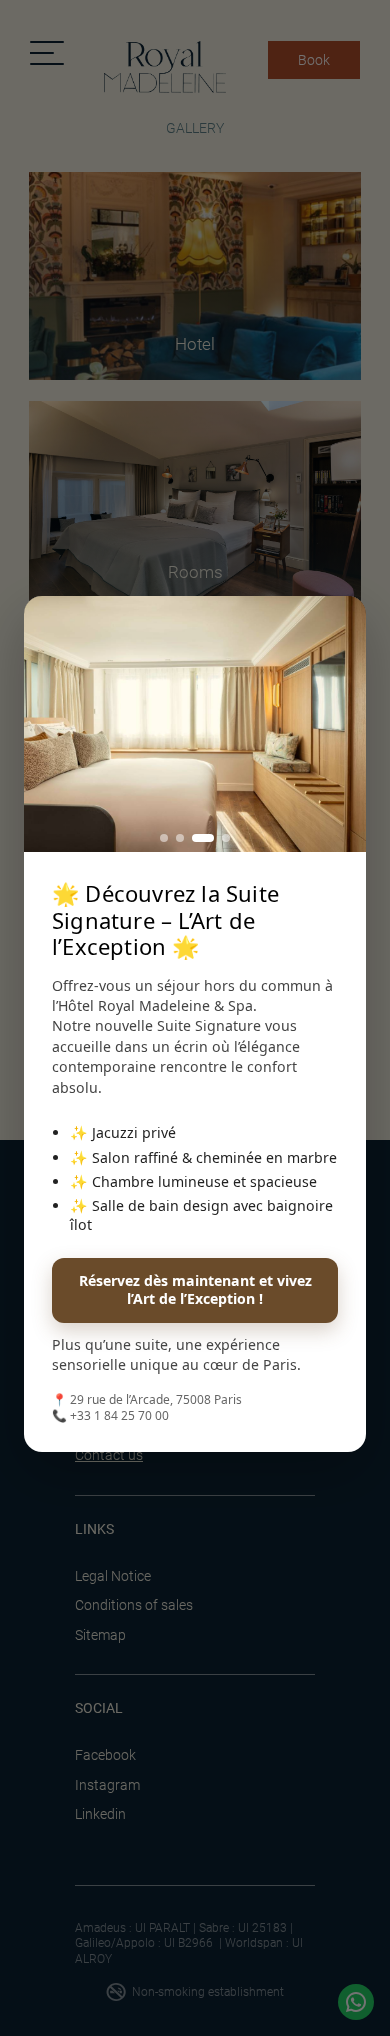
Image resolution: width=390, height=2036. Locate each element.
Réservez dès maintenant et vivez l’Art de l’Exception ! (195, 1289)
